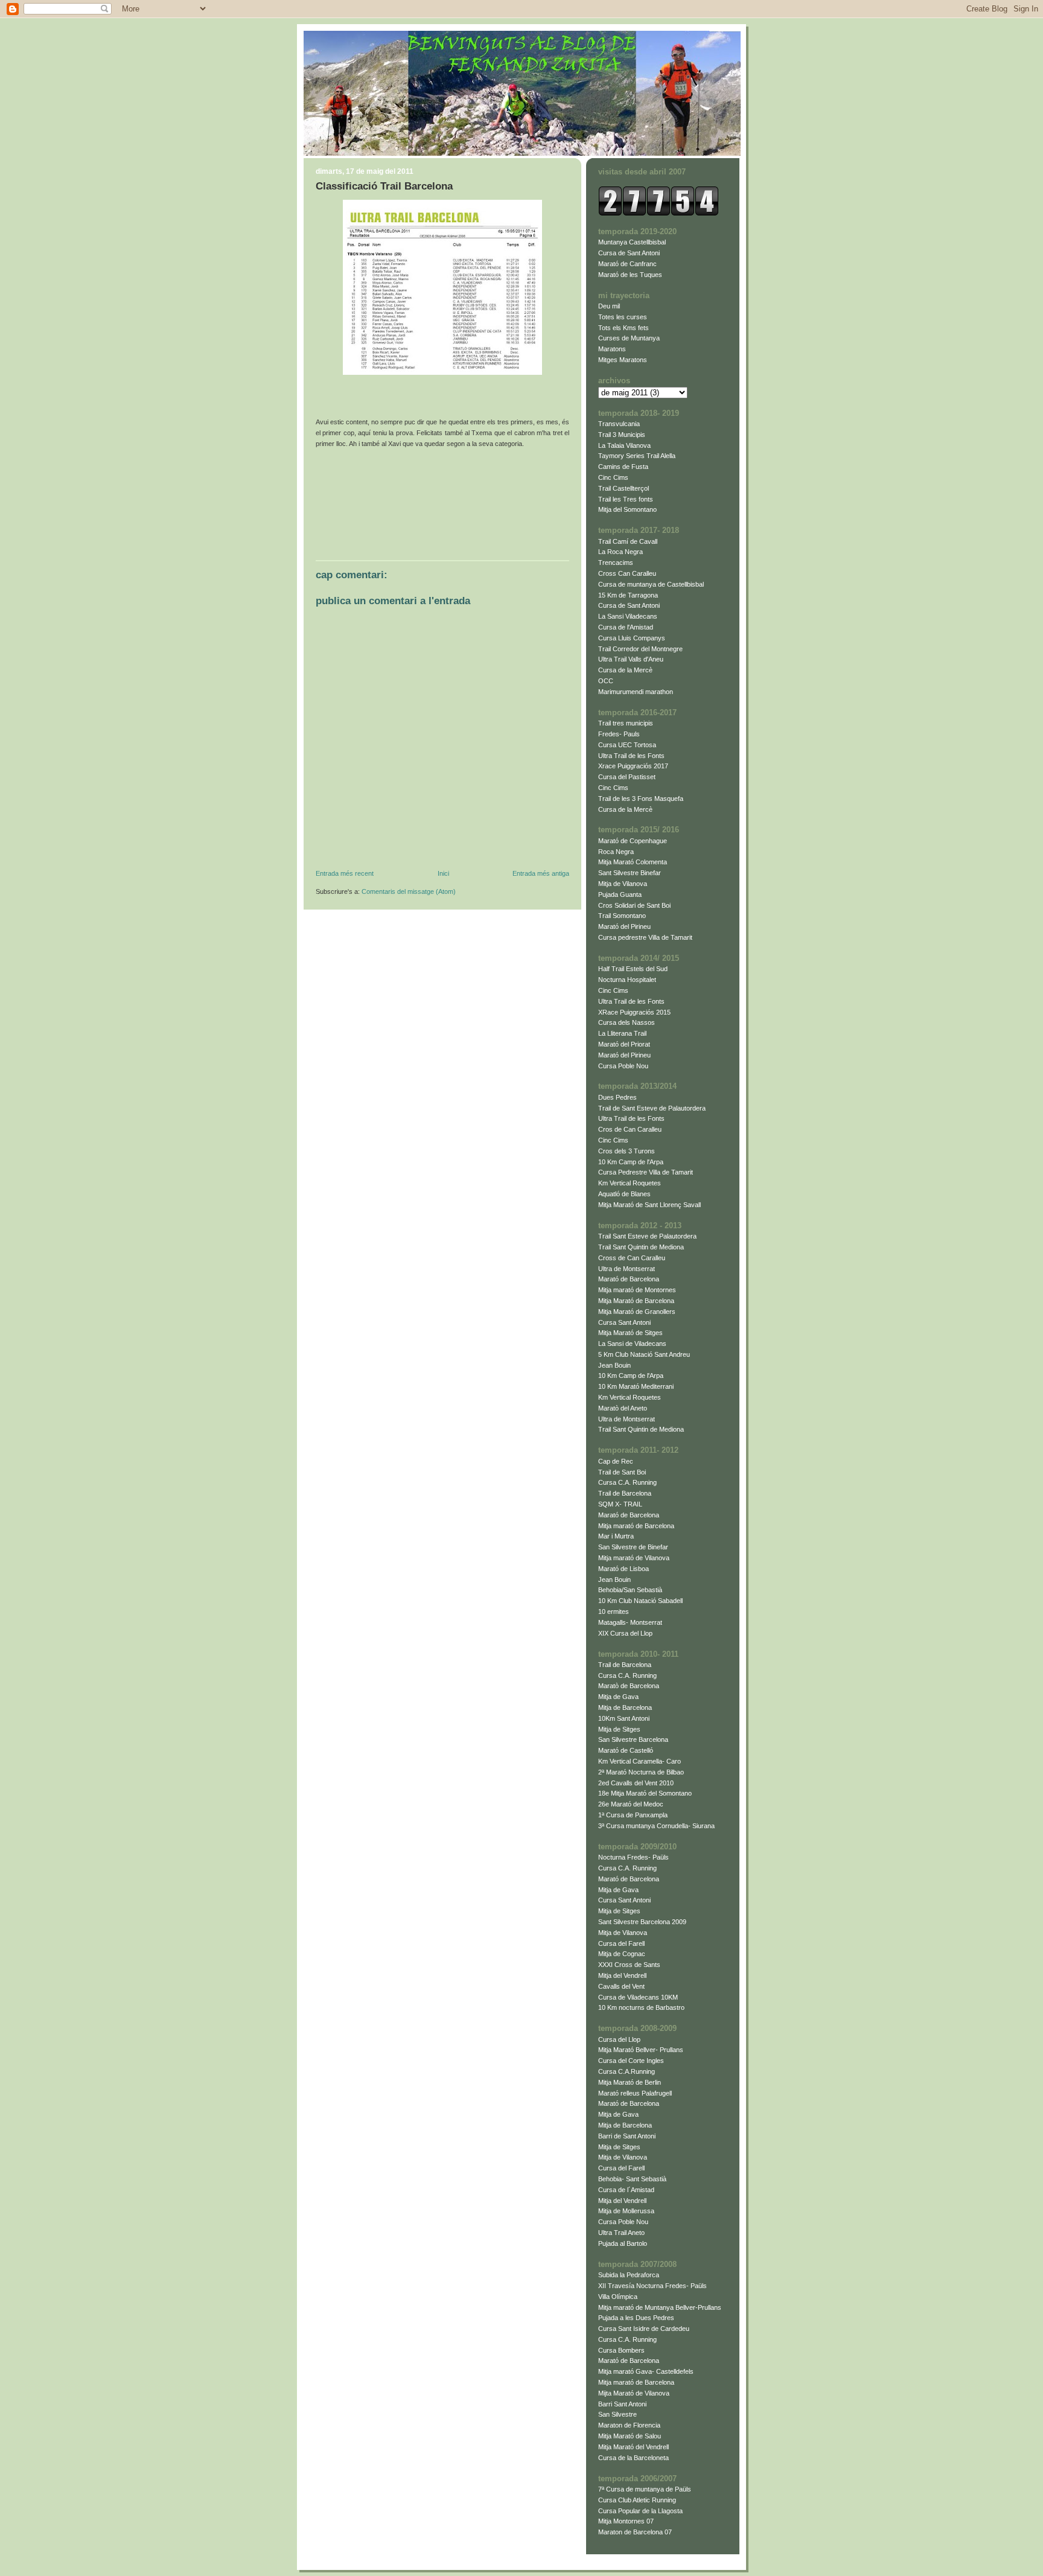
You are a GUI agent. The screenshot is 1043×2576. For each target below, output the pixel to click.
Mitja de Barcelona (625, 1707)
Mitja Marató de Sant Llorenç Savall (649, 1205)
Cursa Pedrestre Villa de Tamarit (646, 1172)
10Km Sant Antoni (624, 1718)
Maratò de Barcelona (629, 1686)
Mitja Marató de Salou (630, 2436)
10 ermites (614, 1612)
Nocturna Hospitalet (627, 980)
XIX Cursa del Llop (625, 1633)
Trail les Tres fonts (626, 499)
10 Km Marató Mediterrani (636, 1386)
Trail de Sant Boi (622, 1472)
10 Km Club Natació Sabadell (640, 1601)
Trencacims (616, 563)
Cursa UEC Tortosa (627, 745)
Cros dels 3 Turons (627, 1151)
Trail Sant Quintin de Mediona (641, 1247)
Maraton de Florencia (629, 2425)
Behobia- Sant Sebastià (632, 2179)
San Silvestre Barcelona (633, 1739)
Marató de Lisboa (624, 1569)
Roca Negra (616, 852)
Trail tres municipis (626, 723)
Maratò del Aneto (623, 1408)
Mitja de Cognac (622, 1954)
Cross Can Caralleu (627, 573)
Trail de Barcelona (625, 1493)
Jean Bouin (614, 1365)
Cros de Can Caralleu (630, 1129)
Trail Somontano (622, 916)
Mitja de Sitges (619, 1729)
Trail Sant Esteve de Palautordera (647, 1236)
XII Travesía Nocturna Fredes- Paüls (652, 2286)
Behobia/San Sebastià (630, 1590)
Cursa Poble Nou (623, 1066)
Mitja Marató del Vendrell (633, 2447)
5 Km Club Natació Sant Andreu (644, 1354)
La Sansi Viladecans (628, 616)
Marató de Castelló (626, 1750)
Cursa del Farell (621, 1943)
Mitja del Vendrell (622, 1975)
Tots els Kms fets (624, 328)
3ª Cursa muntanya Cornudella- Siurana (656, 1826)
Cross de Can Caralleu (632, 1258)
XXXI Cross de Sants (629, 1965)
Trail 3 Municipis (622, 435)
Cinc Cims (613, 477)
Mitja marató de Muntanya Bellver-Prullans (660, 2307)
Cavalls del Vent (621, 1986)
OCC (606, 681)
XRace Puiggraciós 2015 (634, 1012)
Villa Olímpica (618, 2297)
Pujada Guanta (620, 894)
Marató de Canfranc (627, 264)
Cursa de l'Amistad (626, 627)
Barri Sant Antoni (622, 2404)
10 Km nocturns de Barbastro (641, 2007)
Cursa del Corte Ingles (631, 2061)
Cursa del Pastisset (627, 777)
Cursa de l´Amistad (626, 2190)
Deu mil (609, 306)
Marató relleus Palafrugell (635, 2093)
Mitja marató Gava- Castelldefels (646, 2371)
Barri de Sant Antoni (627, 2136)
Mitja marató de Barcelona (636, 1526)
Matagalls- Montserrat (630, 1622)
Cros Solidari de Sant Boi (634, 905)
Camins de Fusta (623, 467)
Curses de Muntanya (629, 338)
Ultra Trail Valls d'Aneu (631, 659)
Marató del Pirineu (624, 926)
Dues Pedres (617, 1097)
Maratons (612, 349)
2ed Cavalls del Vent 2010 (636, 1783)
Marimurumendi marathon (636, 692)
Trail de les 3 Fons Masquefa (641, 799)
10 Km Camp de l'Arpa (631, 1162)
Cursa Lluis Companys (632, 638)
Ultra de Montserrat (627, 1269)
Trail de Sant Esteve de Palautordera (652, 1108)
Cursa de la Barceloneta (633, 2458)
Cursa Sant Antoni (624, 1322)
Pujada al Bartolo (623, 2243)
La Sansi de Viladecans (632, 1344)
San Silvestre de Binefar (633, 1547)
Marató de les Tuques (630, 275)
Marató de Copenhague (633, 841)
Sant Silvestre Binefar (630, 873)
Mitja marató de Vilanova (634, 1558)
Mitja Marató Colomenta (633, 862)
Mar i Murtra (616, 1536)
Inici (443, 873)
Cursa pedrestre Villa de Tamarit (645, 937)
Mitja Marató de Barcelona (636, 1301)
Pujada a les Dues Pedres (636, 2318)
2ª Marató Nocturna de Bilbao (641, 1772)
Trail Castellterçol (624, 488)
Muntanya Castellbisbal (632, 242)
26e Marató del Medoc (631, 1804)
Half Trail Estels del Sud (633, 969)
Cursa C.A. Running (627, 1482)
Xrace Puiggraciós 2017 (633, 766)
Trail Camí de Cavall (628, 541)
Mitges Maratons (623, 360)
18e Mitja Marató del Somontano (645, 1793)
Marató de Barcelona (629, 1279)
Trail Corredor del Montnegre (640, 649)
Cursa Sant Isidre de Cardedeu (644, 2329)
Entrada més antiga (541, 873)
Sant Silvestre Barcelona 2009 (642, 1922)
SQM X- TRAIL (620, 1504)
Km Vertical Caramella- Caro (640, 1761)
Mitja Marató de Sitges (630, 1333)
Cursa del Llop (619, 2039)
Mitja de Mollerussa (626, 2211)
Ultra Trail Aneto (621, 2233)
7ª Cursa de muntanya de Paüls (645, 2489)
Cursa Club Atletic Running (637, 2500)
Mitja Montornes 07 (626, 2521)
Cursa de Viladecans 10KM (638, 1997)
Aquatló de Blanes (624, 1194)
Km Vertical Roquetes (630, 1183)
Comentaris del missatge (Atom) (409, 891)
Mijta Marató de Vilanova (634, 2393)
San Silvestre (617, 2414)
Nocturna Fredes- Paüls (633, 1857)
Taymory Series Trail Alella (637, 456)
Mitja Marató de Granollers (637, 1312)
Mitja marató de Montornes (637, 1290)
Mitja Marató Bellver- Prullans (641, 2050)
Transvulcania (619, 424)
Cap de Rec (616, 1461)
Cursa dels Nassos (627, 1022)
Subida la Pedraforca (629, 2275)
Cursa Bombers (621, 2350)
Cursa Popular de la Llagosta (640, 2511)
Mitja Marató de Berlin (630, 2082)
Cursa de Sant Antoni (629, 253)
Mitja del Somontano (627, 509)
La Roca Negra (620, 552)
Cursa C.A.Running (627, 2071)
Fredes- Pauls (619, 734)
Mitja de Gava (618, 1697)
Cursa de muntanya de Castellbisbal (651, 584)
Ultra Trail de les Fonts (631, 756)
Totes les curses (623, 317)
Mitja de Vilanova (623, 884)
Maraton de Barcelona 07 (635, 2532)
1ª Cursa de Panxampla (633, 1815)
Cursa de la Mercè (625, 670)
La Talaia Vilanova (624, 445)
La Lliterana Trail (622, 1033)
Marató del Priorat (624, 1044)
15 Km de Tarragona (628, 595)
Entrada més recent (345, 873)
